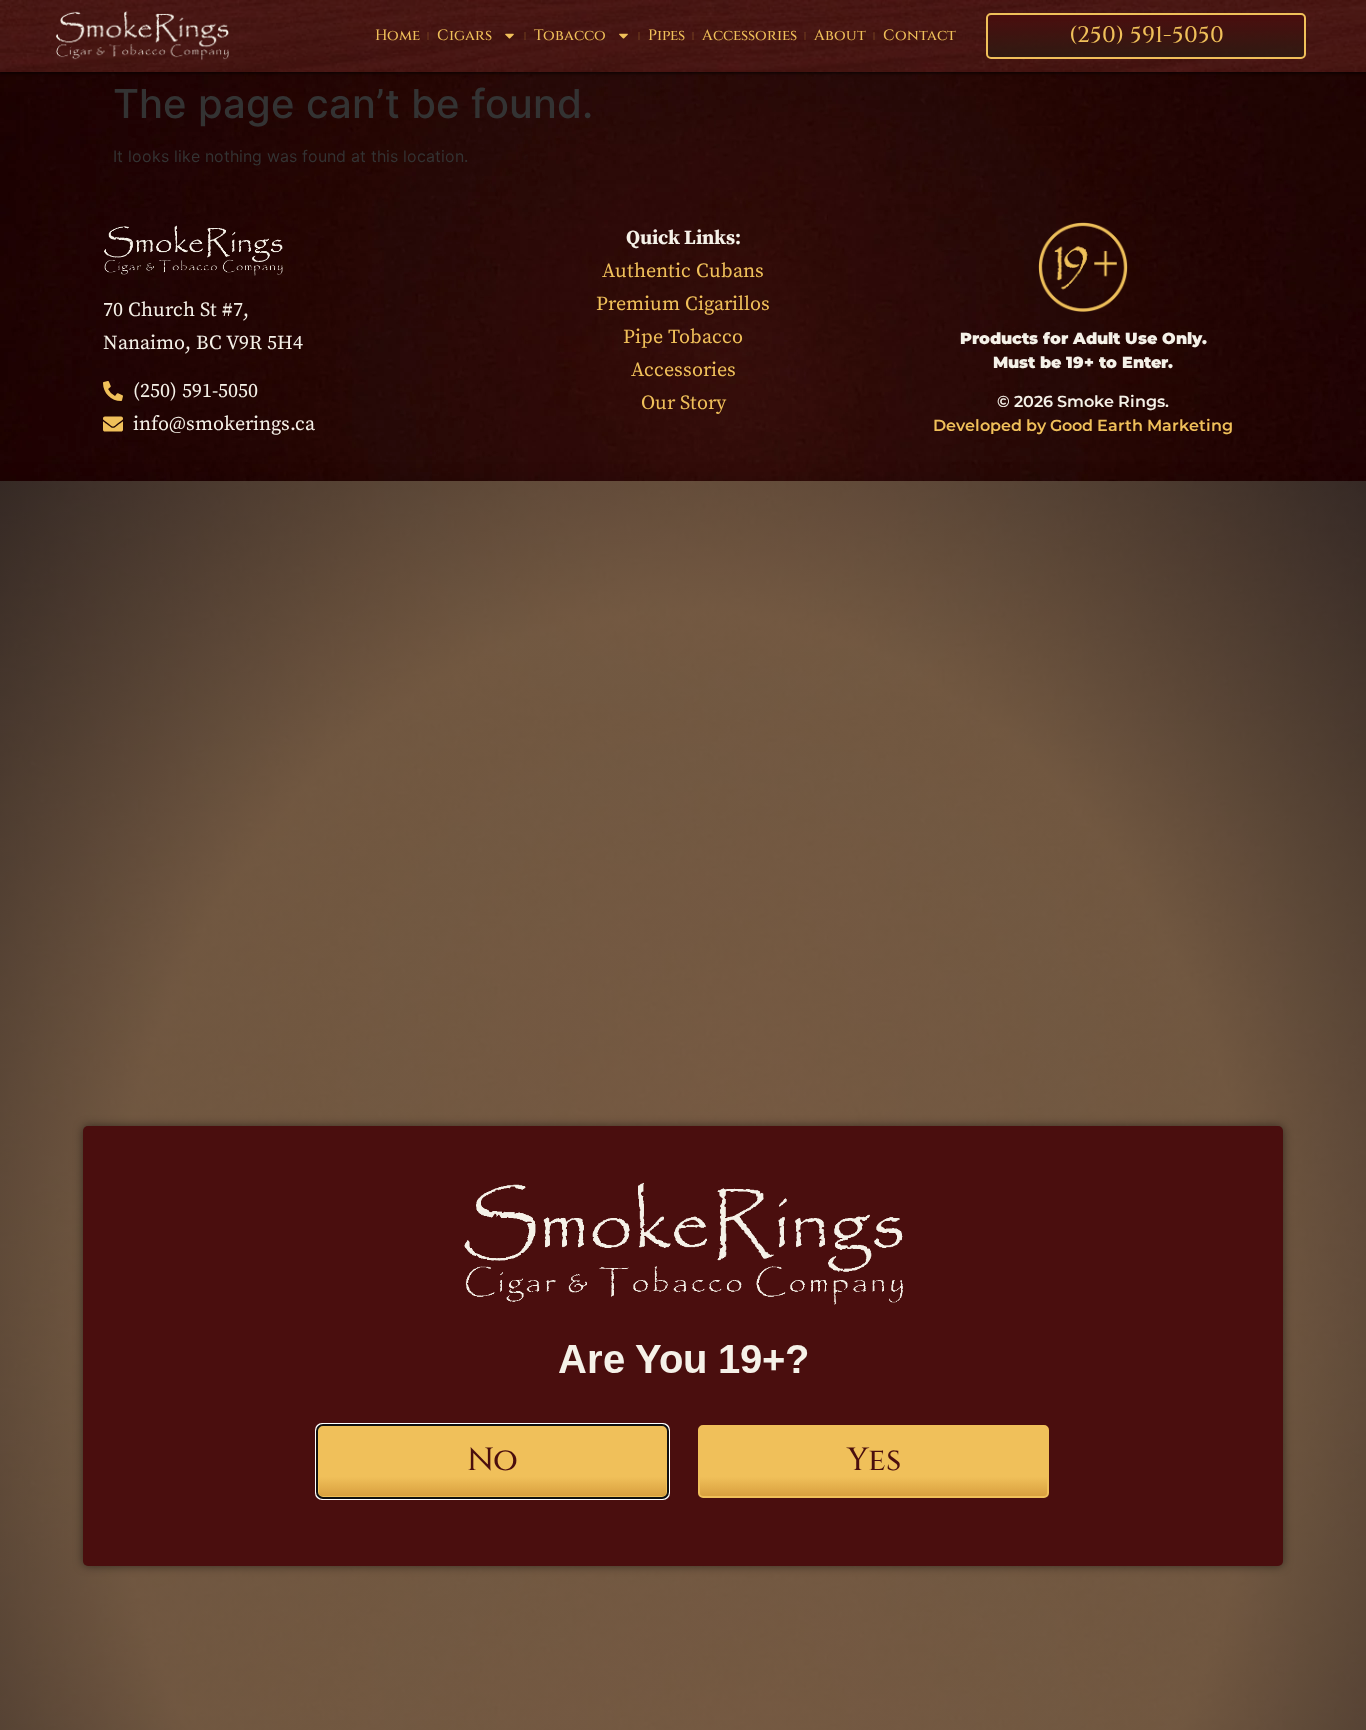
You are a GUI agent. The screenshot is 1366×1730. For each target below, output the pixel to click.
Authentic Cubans (683, 271)
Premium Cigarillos (683, 304)
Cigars (464, 35)
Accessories (749, 35)
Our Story (683, 403)
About (840, 35)
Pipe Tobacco (683, 337)
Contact (919, 35)
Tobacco (570, 35)
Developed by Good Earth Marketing (1083, 425)
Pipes (666, 35)
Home (397, 35)
